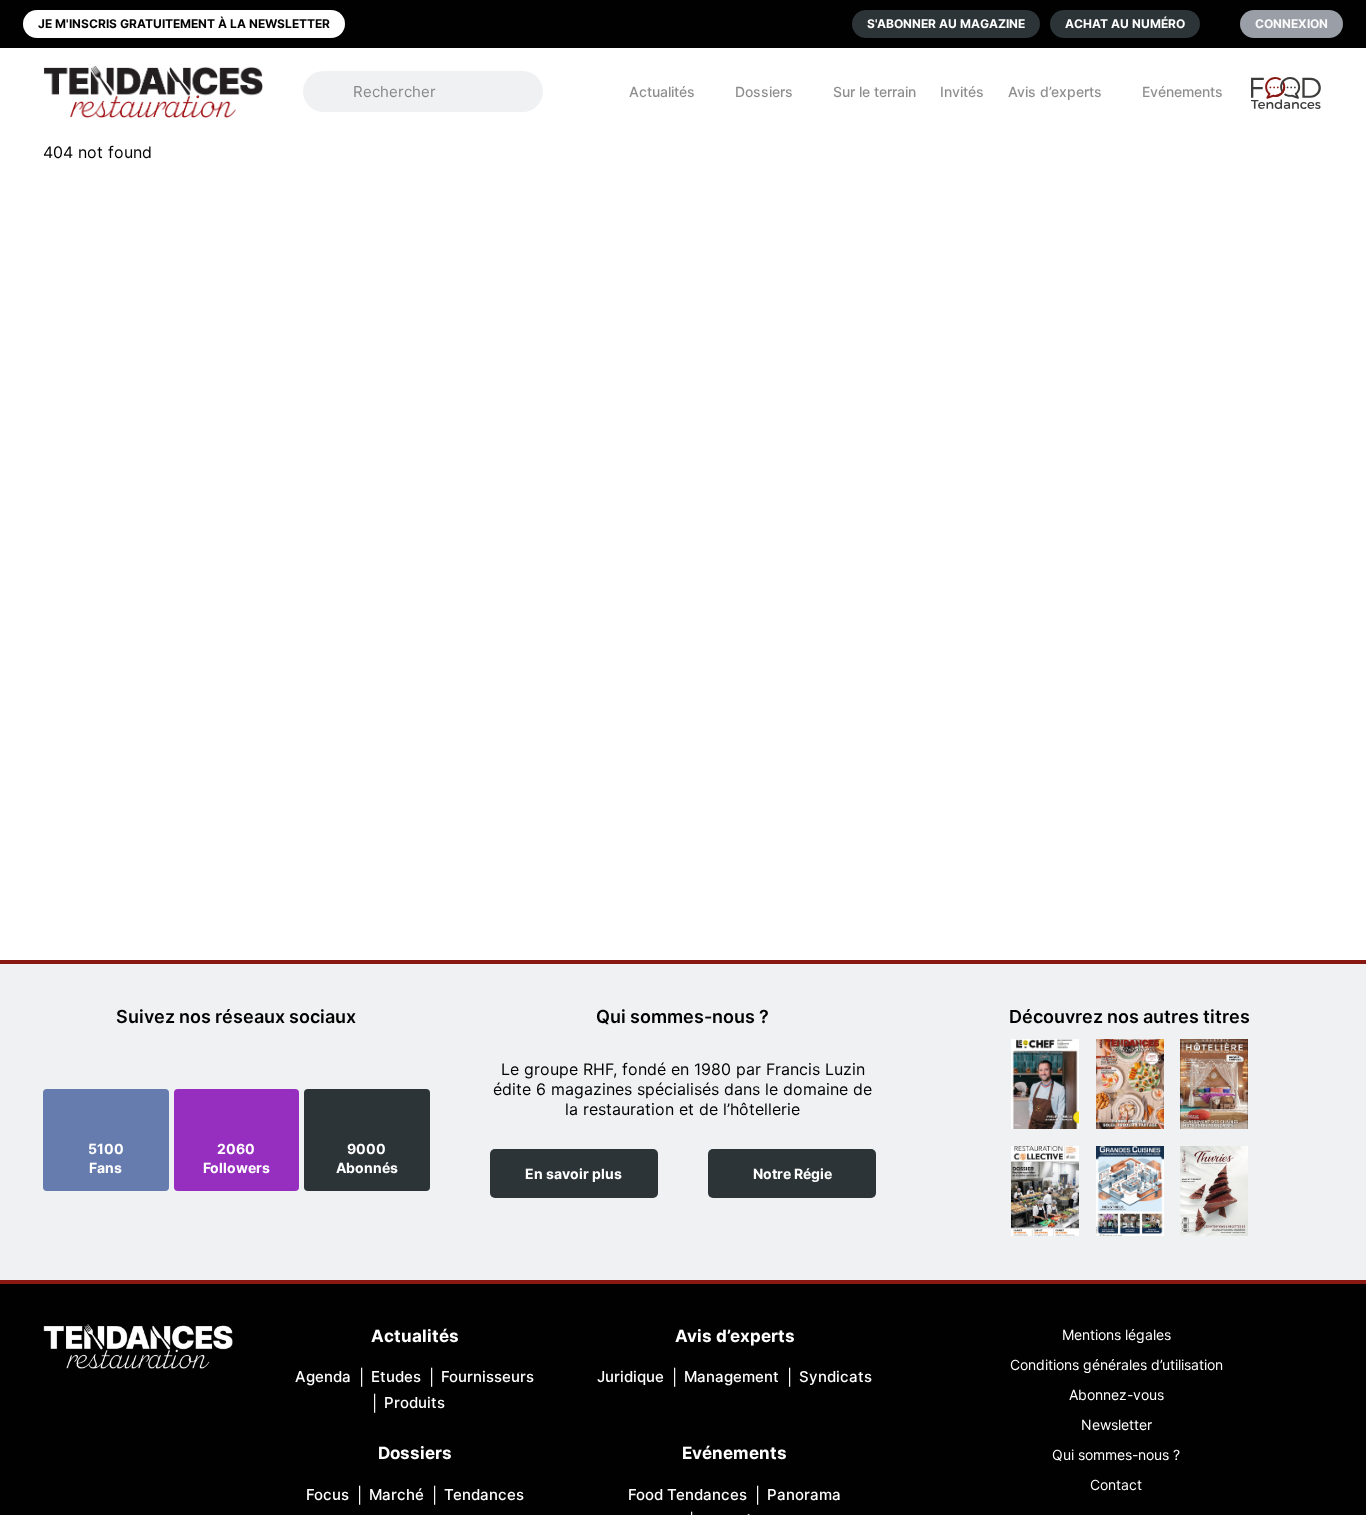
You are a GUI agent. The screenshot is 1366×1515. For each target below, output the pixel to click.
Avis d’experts (1055, 91)
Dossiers (764, 91)
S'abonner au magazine (946, 23)
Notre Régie (792, 1173)
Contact (1116, 1484)
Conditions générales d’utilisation (1116, 1364)
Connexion (1291, 23)
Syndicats (835, 1376)
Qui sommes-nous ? (1116, 1454)
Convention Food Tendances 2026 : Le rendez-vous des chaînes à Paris (1287, 102)
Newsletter (1116, 1424)
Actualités (662, 91)
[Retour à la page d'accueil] (138, 1348)
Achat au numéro (1125, 23)
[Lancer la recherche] (338, 92)
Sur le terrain (874, 91)
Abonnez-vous (1116, 1394)
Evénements (1182, 91)
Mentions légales (1116, 1334)
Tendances (484, 1494)
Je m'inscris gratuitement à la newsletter (184, 23)
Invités (962, 91)
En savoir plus (573, 1173)
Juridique (630, 1376)
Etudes (396, 1376)
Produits (414, 1402)
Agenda (323, 1376)
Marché (396, 1494)
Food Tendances (687, 1494)
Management (731, 1376)
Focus (327, 1494)
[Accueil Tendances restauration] (153, 91)
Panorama (804, 1494)
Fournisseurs (487, 1376)
